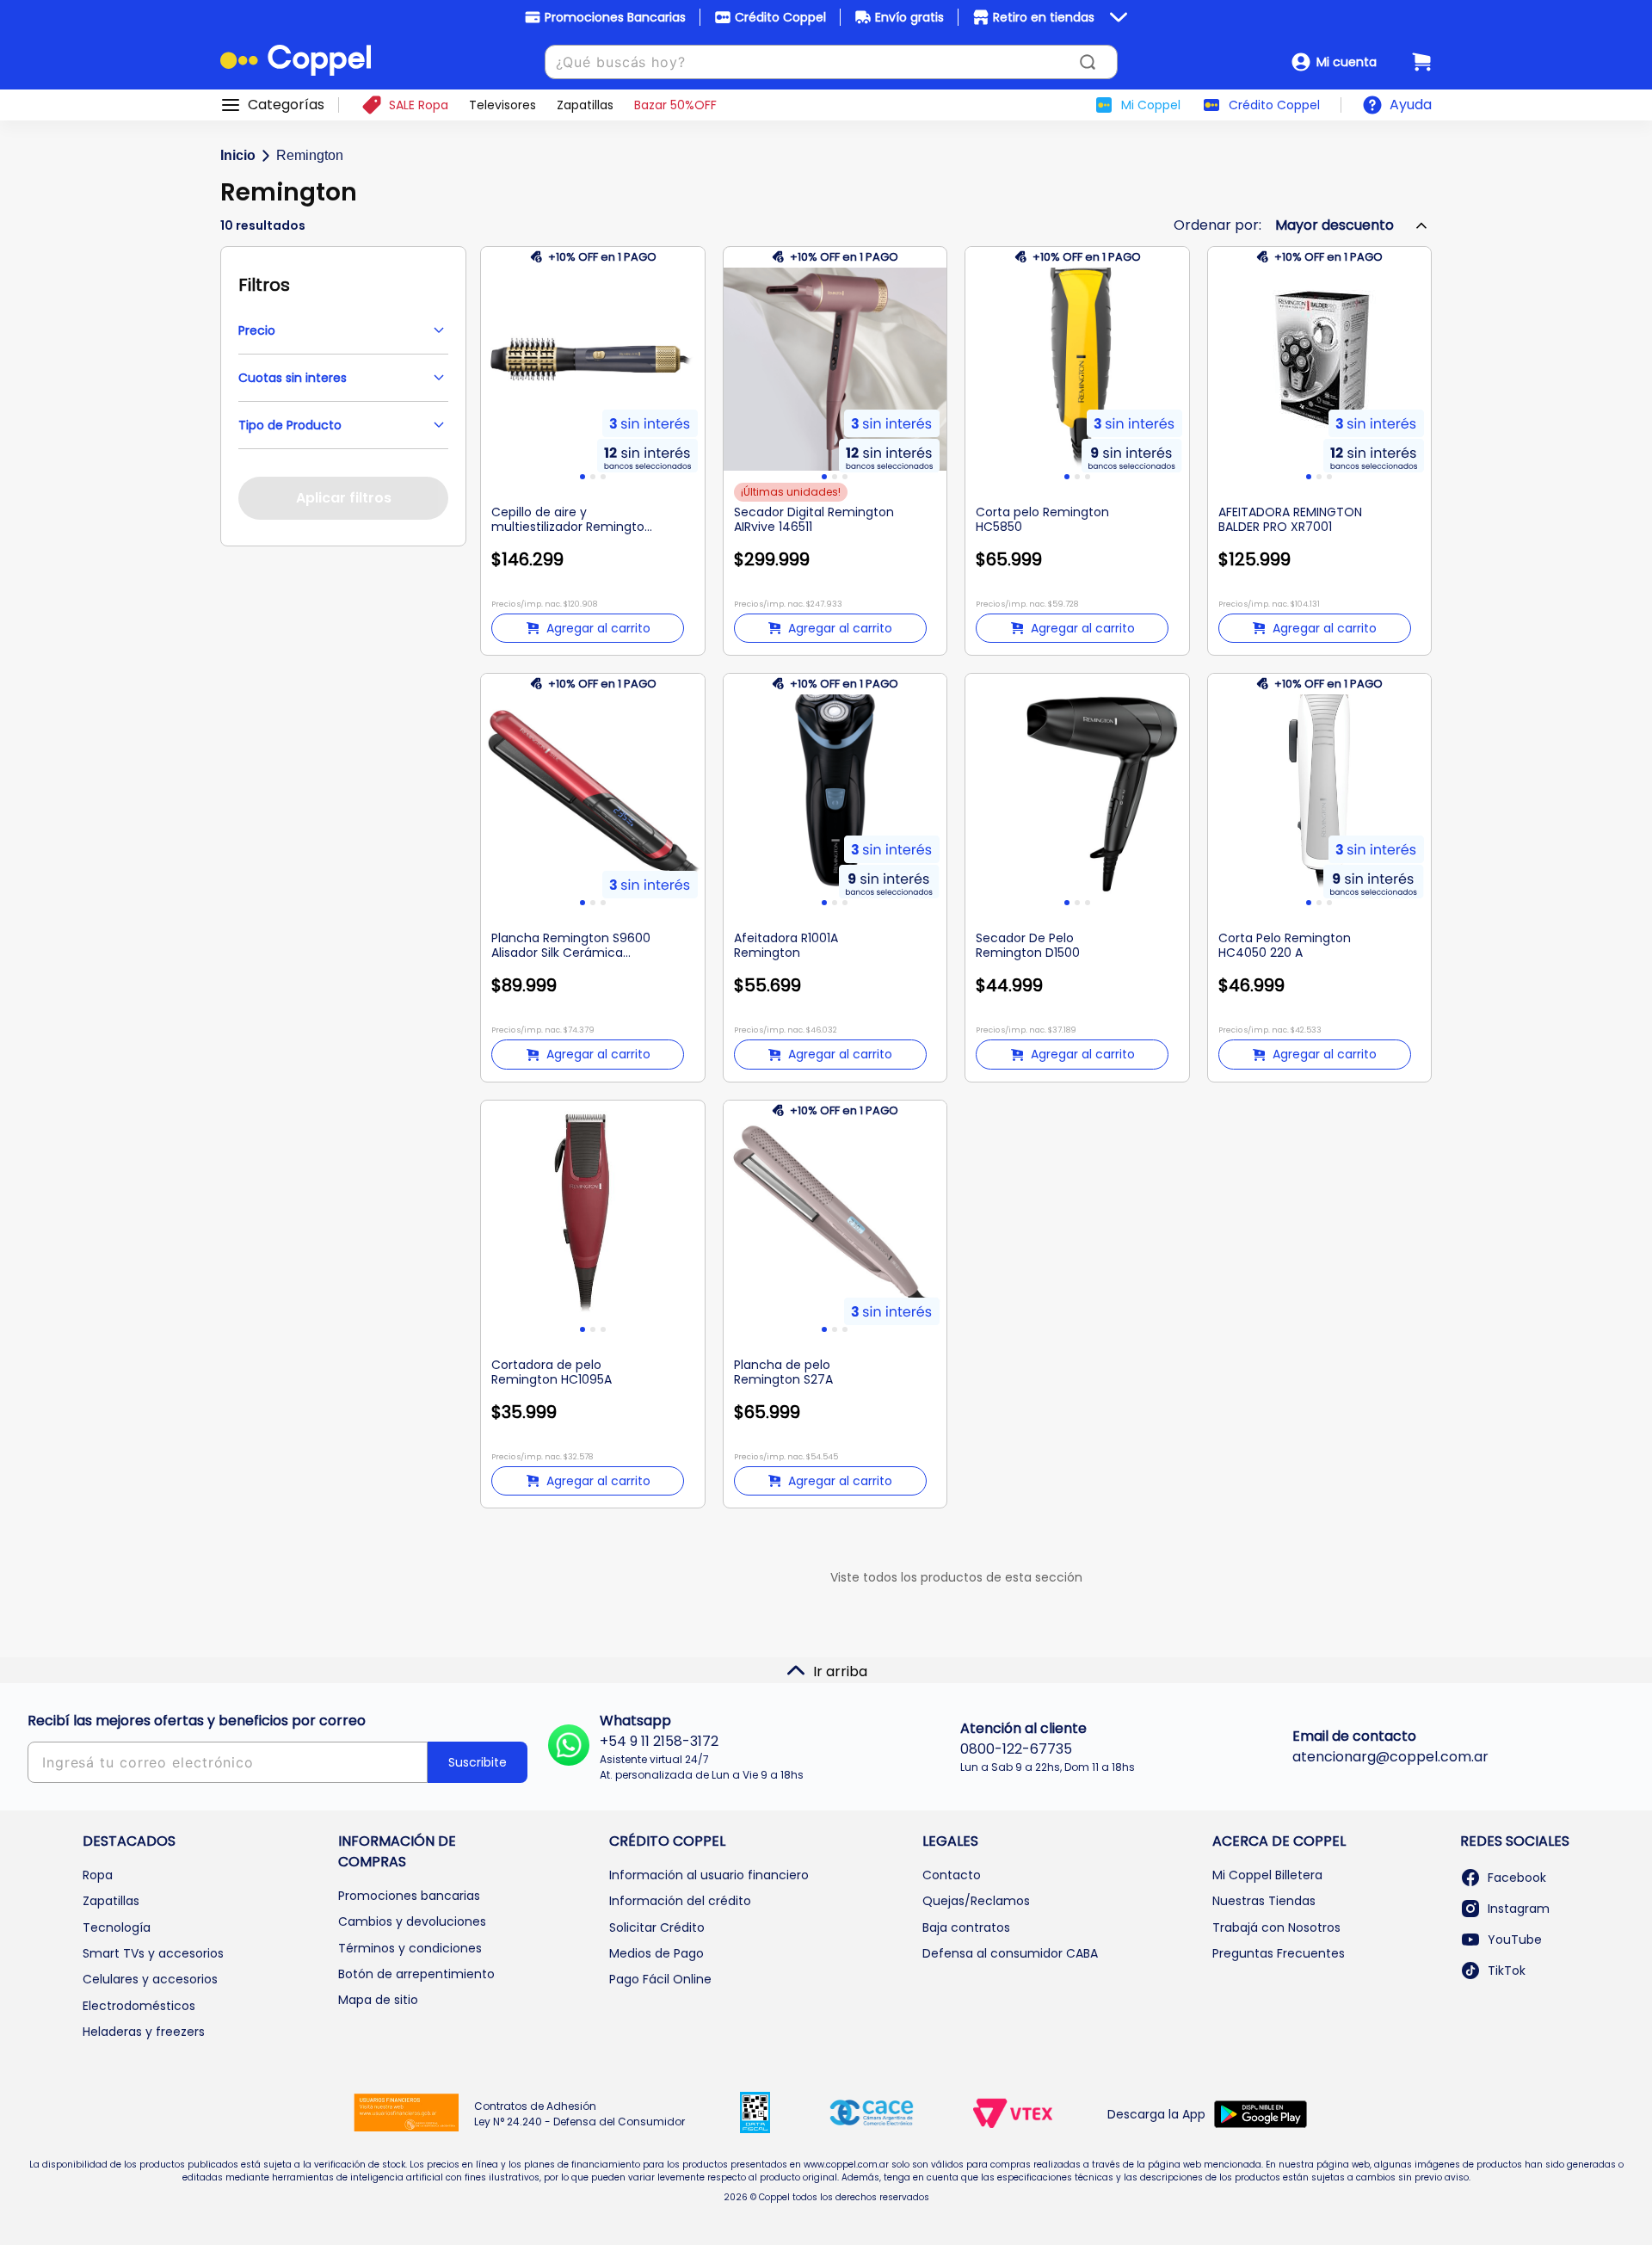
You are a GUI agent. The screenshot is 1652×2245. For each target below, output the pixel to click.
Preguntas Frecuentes (1279, 1953)
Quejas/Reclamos (976, 1901)
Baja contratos (966, 1927)
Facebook (1517, 1878)
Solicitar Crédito (657, 1927)
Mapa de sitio (378, 2000)
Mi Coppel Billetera (1267, 1875)
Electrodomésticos (139, 2006)
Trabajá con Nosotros (1276, 1927)
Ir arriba (840, 1671)
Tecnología (117, 1927)
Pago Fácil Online (660, 1979)
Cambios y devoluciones (412, 1921)
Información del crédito (680, 1901)
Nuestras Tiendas (1264, 1901)
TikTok (1507, 1971)
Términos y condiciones (410, 1948)
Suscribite (478, 1762)
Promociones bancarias (409, 1896)
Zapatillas (111, 1901)
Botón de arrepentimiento (416, 1974)
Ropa (98, 1875)
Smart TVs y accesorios (153, 1953)
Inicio (238, 155)
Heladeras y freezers (144, 2032)
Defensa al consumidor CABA (1010, 1953)
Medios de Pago (656, 1953)
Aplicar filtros (344, 498)
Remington (310, 155)
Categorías (286, 105)
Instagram (1519, 1909)
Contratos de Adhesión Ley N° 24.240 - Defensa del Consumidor (579, 2114)
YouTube (1515, 1940)
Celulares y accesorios (150, 1979)
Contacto (952, 1875)
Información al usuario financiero (709, 1875)
